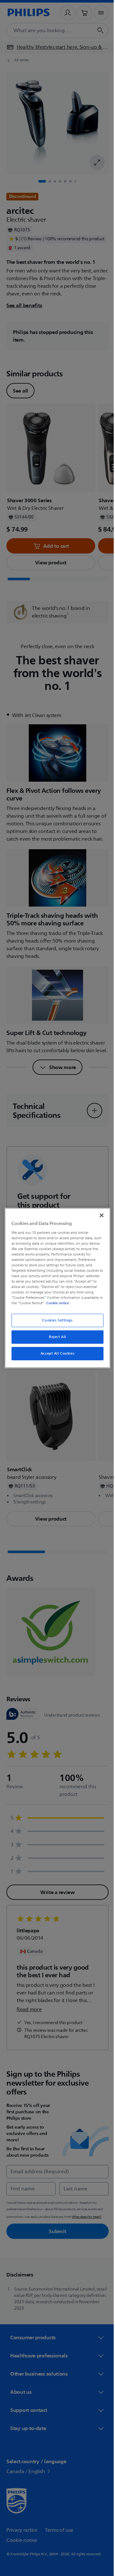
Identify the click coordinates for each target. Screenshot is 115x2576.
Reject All (55, 1337)
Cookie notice (76, 1303)
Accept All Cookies (55, 1353)
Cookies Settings (55, 1320)
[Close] (98, 1215)
